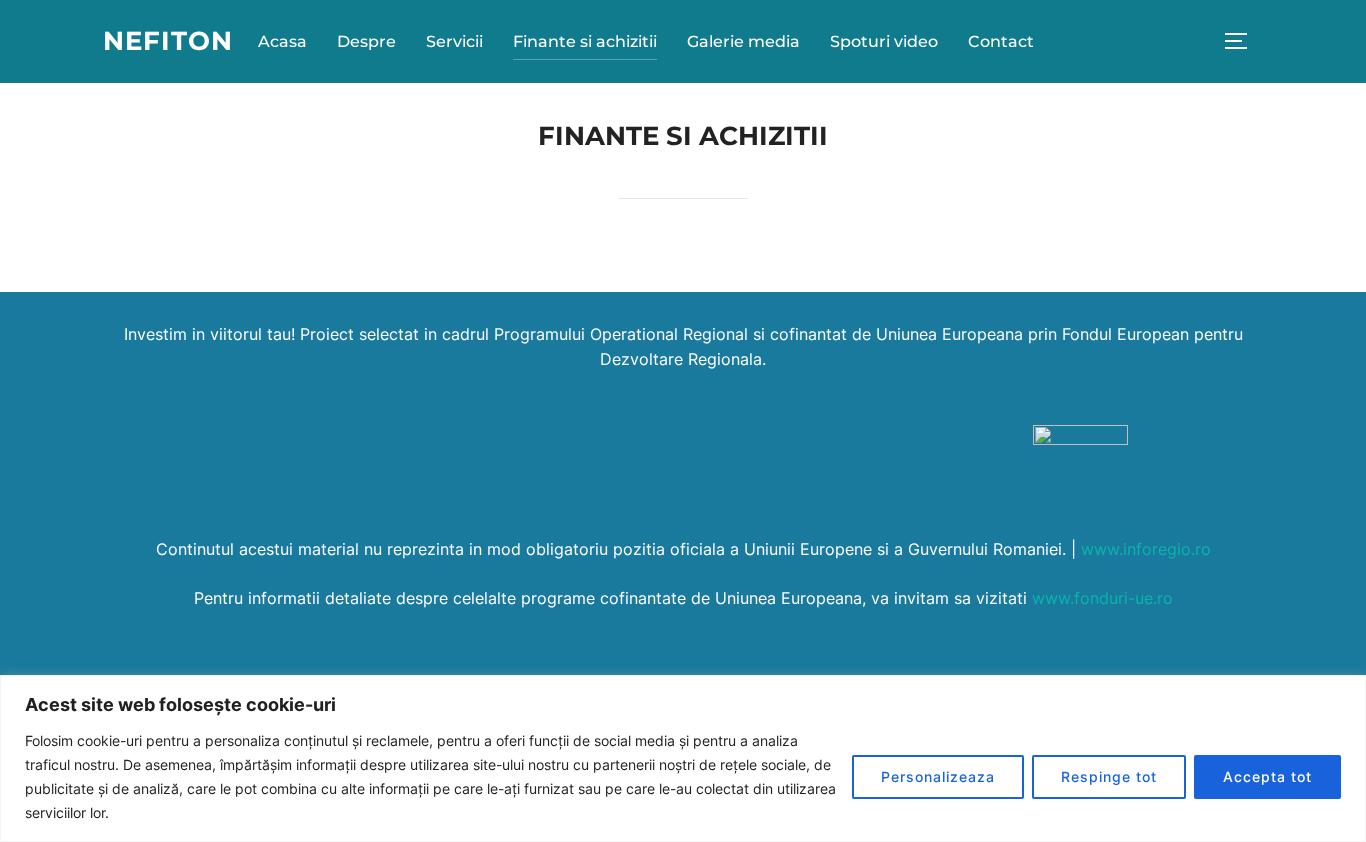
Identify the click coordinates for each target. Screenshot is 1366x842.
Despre (366, 41)
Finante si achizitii (585, 41)
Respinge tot (1109, 776)
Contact (1001, 41)
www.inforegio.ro (1146, 549)
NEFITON (168, 41)
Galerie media (743, 41)
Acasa (282, 41)
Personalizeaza (938, 776)
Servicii (454, 41)
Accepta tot (1267, 776)
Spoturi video (884, 41)
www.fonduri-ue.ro (1102, 598)
